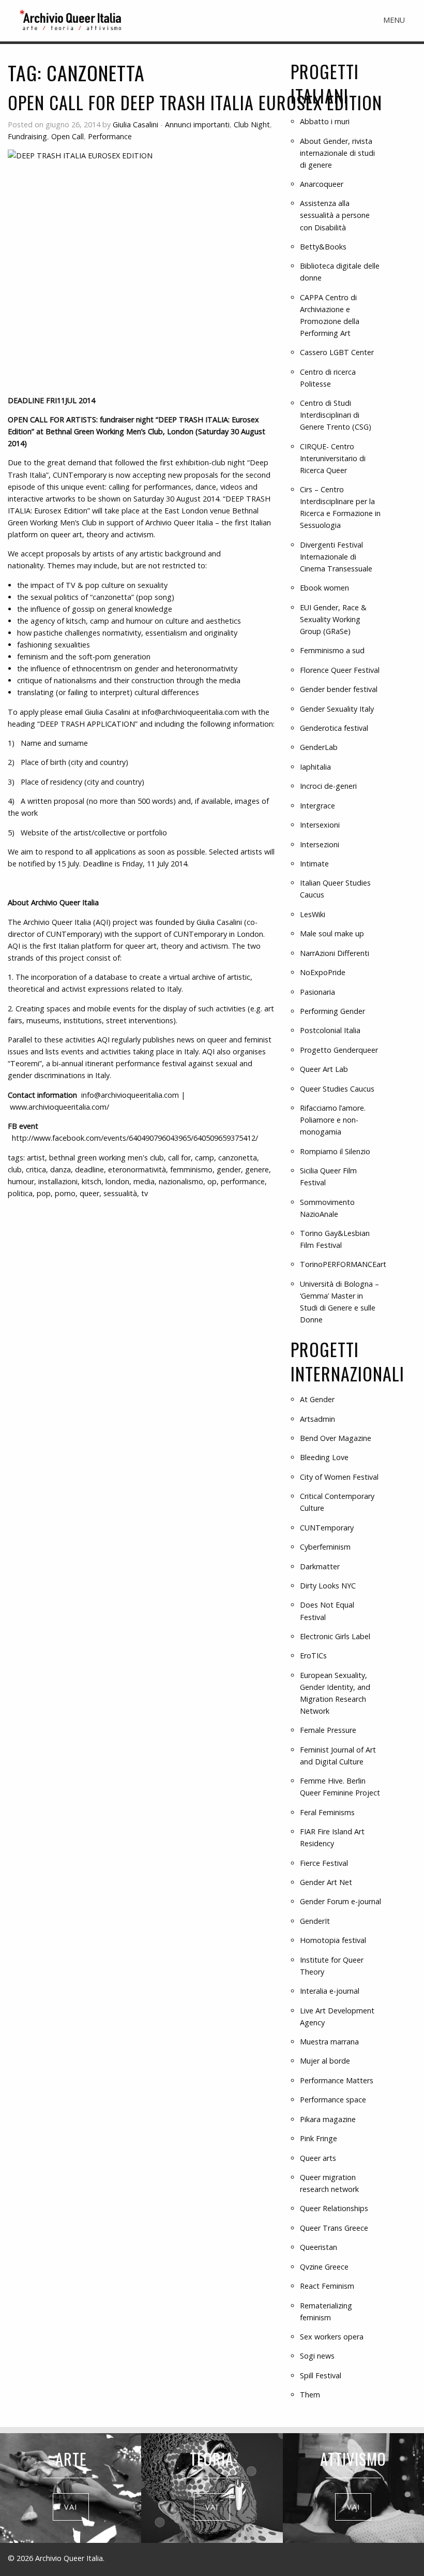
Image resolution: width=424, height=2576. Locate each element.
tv (145, 1193)
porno (65, 1193)
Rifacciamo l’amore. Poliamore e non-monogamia (333, 1120)
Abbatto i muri (325, 121)
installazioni (58, 1181)
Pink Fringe (319, 2138)
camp (205, 1158)
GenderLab (319, 747)
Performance (110, 136)
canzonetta (238, 1158)
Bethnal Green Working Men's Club (107, 1158)
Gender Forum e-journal (340, 1901)
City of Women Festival (339, 1477)
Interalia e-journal (330, 1991)
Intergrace (317, 806)
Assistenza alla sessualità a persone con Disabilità (335, 215)
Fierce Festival (324, 1863)
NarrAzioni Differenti (335, 953)
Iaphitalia (315, 767)
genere (257, 1169)
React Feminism (327, 2286)
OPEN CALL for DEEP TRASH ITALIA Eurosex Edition (195, 102)
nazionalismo (181, 1181)
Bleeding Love (324, 1457)
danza (60, 1169)
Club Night (252, 124)
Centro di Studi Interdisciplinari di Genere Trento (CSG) (336, 415)
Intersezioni (320, 844)
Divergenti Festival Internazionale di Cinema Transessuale (336, 557)
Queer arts (318, 2158)
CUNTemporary (327, 1528)
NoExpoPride (323, 972)
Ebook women (324, 588)
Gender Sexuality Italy (337, 709)
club (15, 1169)
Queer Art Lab (324, 1069)
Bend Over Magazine (336, 1438)
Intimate (314, 864)
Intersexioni (320, 825)
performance (243, 1181)
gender (229, 1169)
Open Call (67, 136)
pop (44, 1193)
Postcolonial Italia (330, 1030)
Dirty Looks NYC (328, 1586)
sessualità (120, 1193)
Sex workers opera (332, 2337)
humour (21, 1181)
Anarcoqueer (322, 184)
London (117, 1181)
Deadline (89, 1169)
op (212, 1181)
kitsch (92, 1181)
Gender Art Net (326, 1882)
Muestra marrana (329, 2042)
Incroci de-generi (328, 786)
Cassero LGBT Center (337, 352)
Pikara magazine (328, 2119)
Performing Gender (332, 1011)
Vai (71, 2507)
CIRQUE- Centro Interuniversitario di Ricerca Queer (333, 458)
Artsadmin (317, 1419)
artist (36, 1158)
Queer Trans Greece (334, 2228)
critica (36, 1169)
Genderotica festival (334, 728)
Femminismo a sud (332, 650)
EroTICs (313, 1655)
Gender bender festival (339, 689)
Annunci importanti (197, 124)
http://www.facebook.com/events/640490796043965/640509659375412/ (135, 1138)
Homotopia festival (333, 1940)
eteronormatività (137, 1169)
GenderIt (315, 1921)
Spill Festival (321, 2375)
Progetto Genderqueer (339, 1050)
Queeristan (319, 2247)
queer (89, 1193)
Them (310, 2395)
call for (179, 1158)
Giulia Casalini (135, 124)
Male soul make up (332, 933)
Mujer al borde (325, 2061)
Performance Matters (337, 2080)
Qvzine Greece (324, 2267)
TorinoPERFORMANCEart (343, 1264)
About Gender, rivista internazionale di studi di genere (337, 153)
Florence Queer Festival (340, 670)
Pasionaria (317, 992)
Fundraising (27, 136)
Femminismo (191, 1169)
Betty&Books (323, 247)
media (144, 1181)
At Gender (317, 1399)
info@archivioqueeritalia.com (191, 712)
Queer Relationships (334, 2208)
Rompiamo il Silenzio (335, 1151)
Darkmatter (320, 1566)
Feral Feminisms (327, 1812)
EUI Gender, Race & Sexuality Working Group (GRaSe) (333, 619)
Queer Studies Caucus (337, 1089)
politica (20, 1193)
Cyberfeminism (325, 1547)
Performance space (333, 2100)
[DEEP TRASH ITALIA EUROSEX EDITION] (141, 268)
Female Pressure (328, 1730)
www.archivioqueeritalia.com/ (59, 1107)
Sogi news (317, 2356)
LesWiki (313, 914)
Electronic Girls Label (335, 1636)
